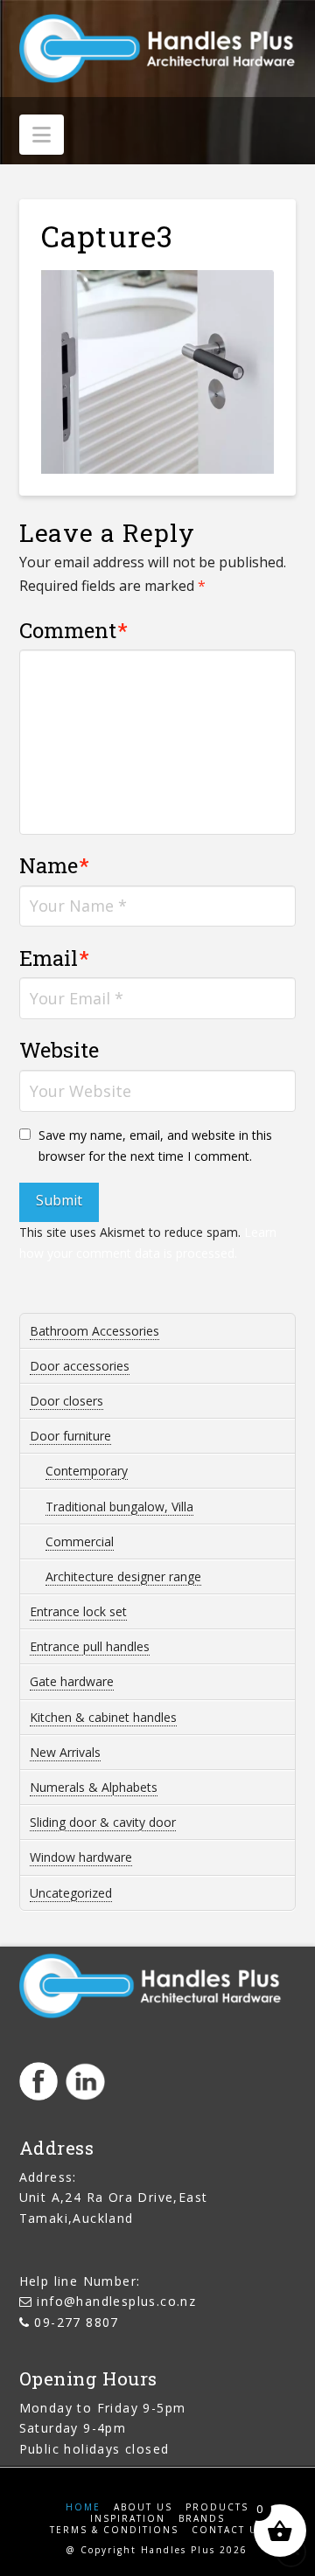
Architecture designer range (123, 1576)
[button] (42, 135)
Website (59, 1050)
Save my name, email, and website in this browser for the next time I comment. (155, 1146)
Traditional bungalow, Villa (119, 1507)
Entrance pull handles (90, 1646)
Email (55, 958)
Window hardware (81, 1857)
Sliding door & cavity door (103, 1822)
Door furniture (70, 1436)
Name (55, 865)
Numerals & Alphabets (94, 1787)
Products (217, 2507)
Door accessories (80, 1366)
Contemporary (87, 1471)
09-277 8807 (76, 2322)
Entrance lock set (78, 1611)
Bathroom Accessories (94, 1331)
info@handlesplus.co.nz (116, 2301)
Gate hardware (72, 1681)
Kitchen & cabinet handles (103, 1717)
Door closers (66, 1401)
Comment (74, 630)
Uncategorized (71, 1893)
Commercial (80, 1541)
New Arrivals (65, 1752)
